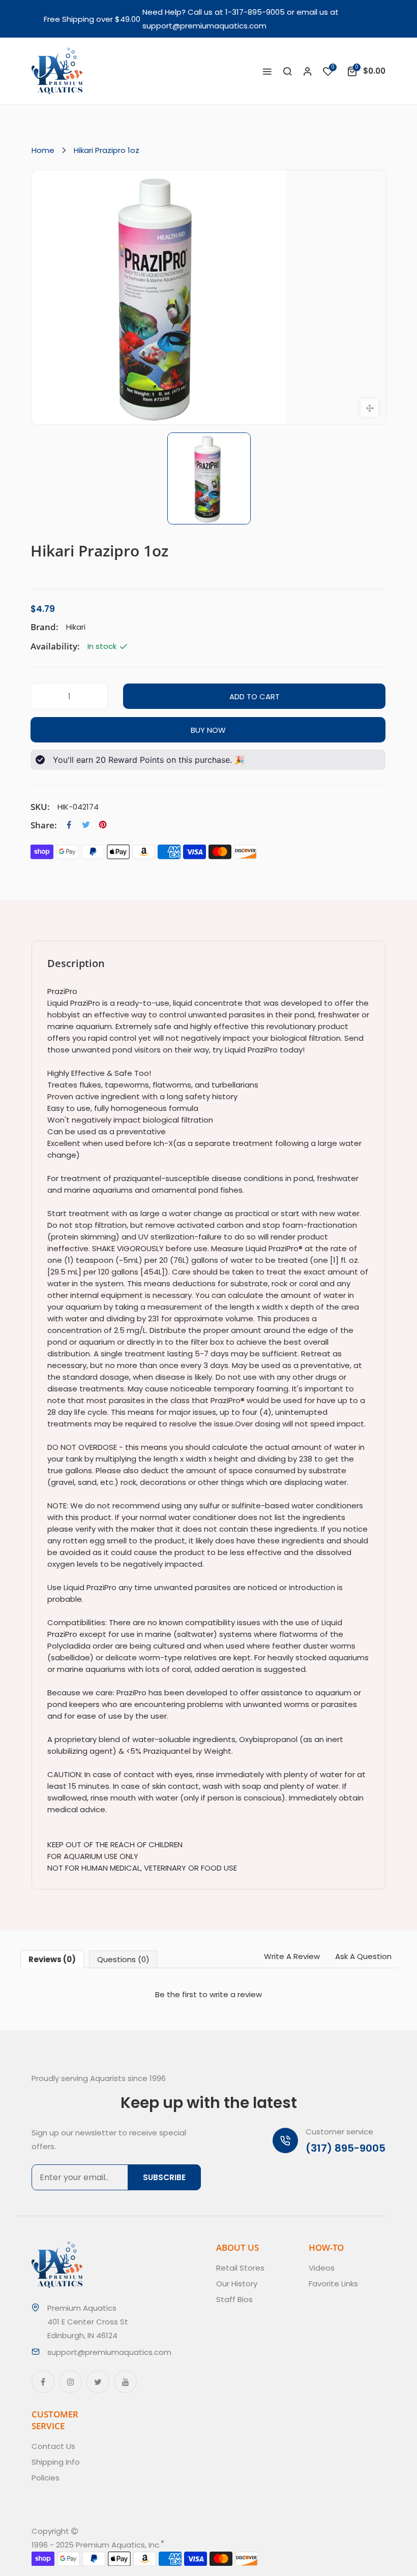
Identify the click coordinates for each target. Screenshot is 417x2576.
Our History (237, 2284)
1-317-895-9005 (255, 12)
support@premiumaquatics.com (204, 26)
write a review (236, 1994)
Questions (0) (123, 1959)
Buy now (208, 730)
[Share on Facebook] (69, 825)
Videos (322, 2268)
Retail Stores (240, 2268)
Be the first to (208, 1994)
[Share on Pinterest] (103, 825)
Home (43, 150)
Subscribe (164, 2177)
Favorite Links (333, 2284)
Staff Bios (234, 2299)
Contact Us (53, 2446)
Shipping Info (56, 2462)
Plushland (212, 2545)
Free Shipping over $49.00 (92, 19)
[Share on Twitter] (86, 825)
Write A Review (292, 1956)
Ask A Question (363, 1956)
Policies (46, 2478)
